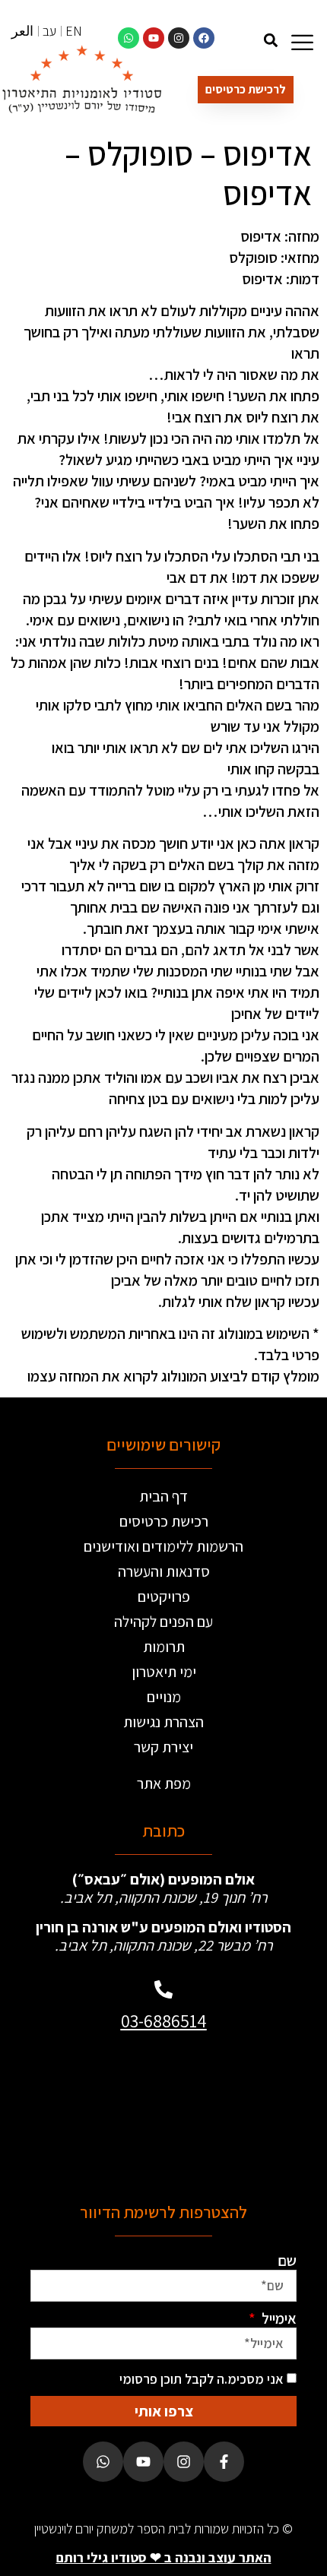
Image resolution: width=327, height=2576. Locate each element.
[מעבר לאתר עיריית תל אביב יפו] (99, 2111)
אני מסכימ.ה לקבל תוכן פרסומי (202, 2379)
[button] (271, 40)
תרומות (164, 1647)
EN (74, 31)
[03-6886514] (163, 1989)
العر (22, 31)
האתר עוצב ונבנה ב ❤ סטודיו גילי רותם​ (164, 2557)
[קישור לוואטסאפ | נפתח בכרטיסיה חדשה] (129, 38)
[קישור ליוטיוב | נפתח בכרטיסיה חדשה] (154, 38)
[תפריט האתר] (302, 42)
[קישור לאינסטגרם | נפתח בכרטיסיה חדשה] (179, 38)
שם (287, 2261)
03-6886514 (164, 2021)
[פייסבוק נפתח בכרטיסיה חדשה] (224, 2462)
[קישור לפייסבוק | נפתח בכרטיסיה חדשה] (204, 38)
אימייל (278, 2318)
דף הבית (163, 1496)
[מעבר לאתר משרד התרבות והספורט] (228, 2111)
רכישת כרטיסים (164, 1521)
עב (49, 31)
